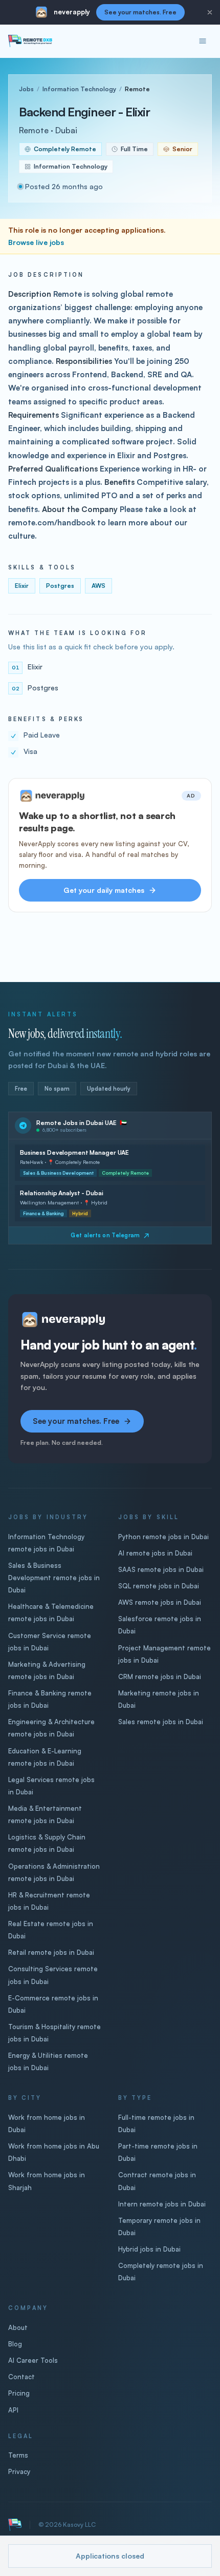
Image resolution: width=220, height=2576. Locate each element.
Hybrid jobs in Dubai (149, 2249)
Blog (15, 2344)
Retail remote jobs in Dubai (51, 1952)
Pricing (19, 2393)
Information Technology (79, 89)
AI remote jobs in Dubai (155, 1553)
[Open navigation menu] (203, 41)
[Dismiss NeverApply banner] (210, 12)
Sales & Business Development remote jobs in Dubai (54, 1578)
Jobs (26, 89)
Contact (21, 2377)
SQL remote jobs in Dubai (159, 1586)
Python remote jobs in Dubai (163, 1537)
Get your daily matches (104, 890)
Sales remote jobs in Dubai (161, 1722)
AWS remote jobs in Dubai (160, 1602)
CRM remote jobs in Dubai (160, 1677)
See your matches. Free (140, 12)
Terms (18, 2455)
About (18, 2327)
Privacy (19, 2471)
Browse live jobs (36, 242)
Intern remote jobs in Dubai (162, 2204)
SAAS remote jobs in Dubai (161, 1569)
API (13, 2410)
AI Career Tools (33, 2360)
